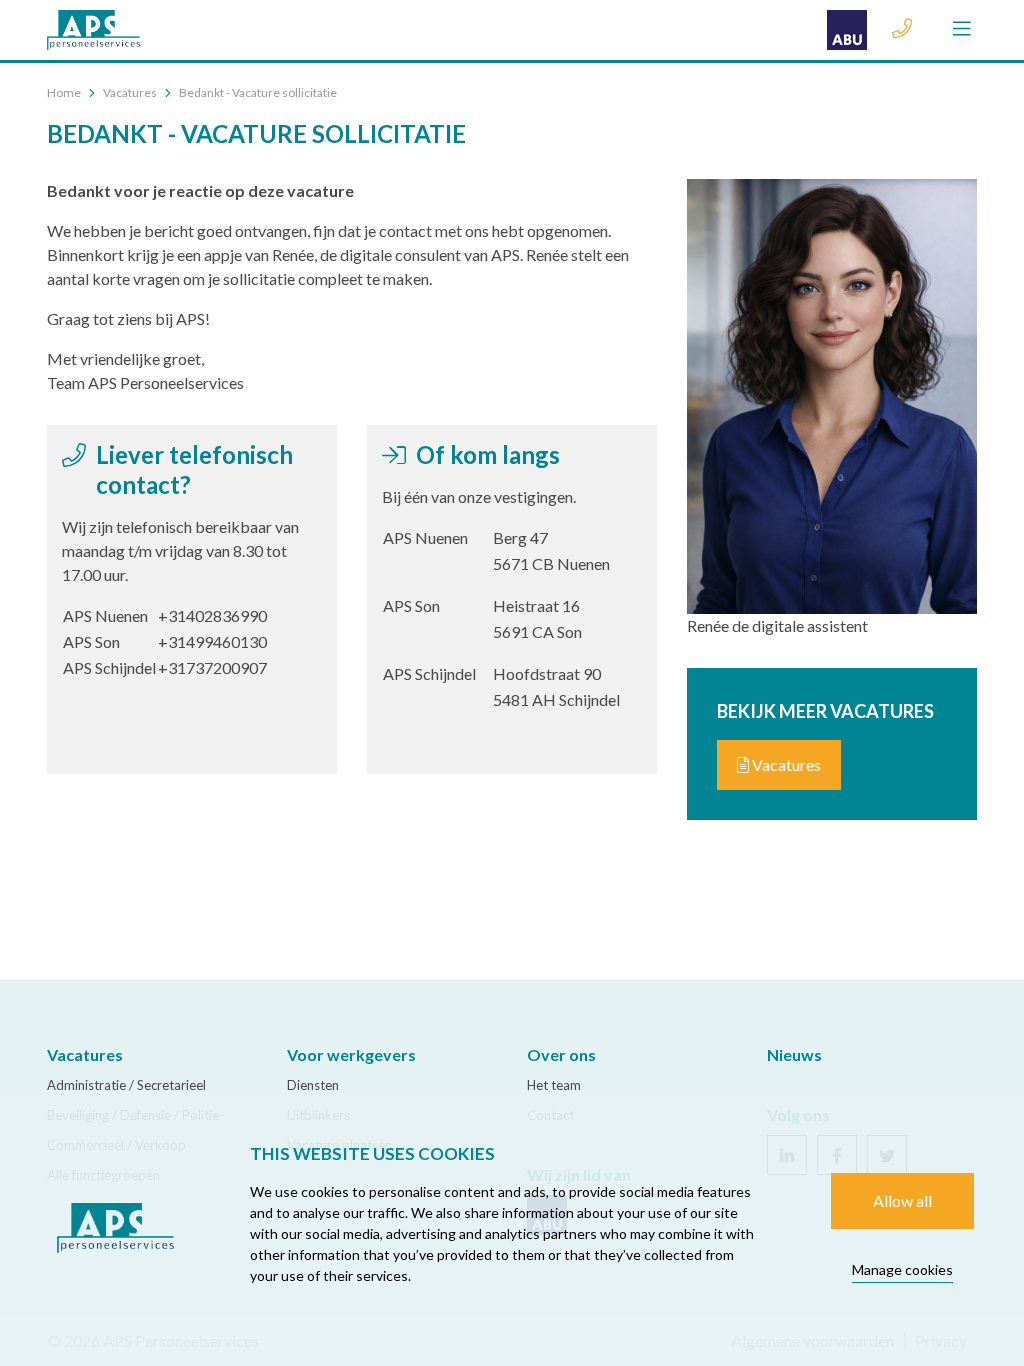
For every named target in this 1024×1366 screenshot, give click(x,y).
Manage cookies (902, 1269)
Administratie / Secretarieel (126, 1085)
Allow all (902, 1200)
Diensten (313, 1085)
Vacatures (130, 92)
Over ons (561, 1054)
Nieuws (794, 1054)
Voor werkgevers (351, 1054)
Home (64, 92)
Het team (554, 1085)
